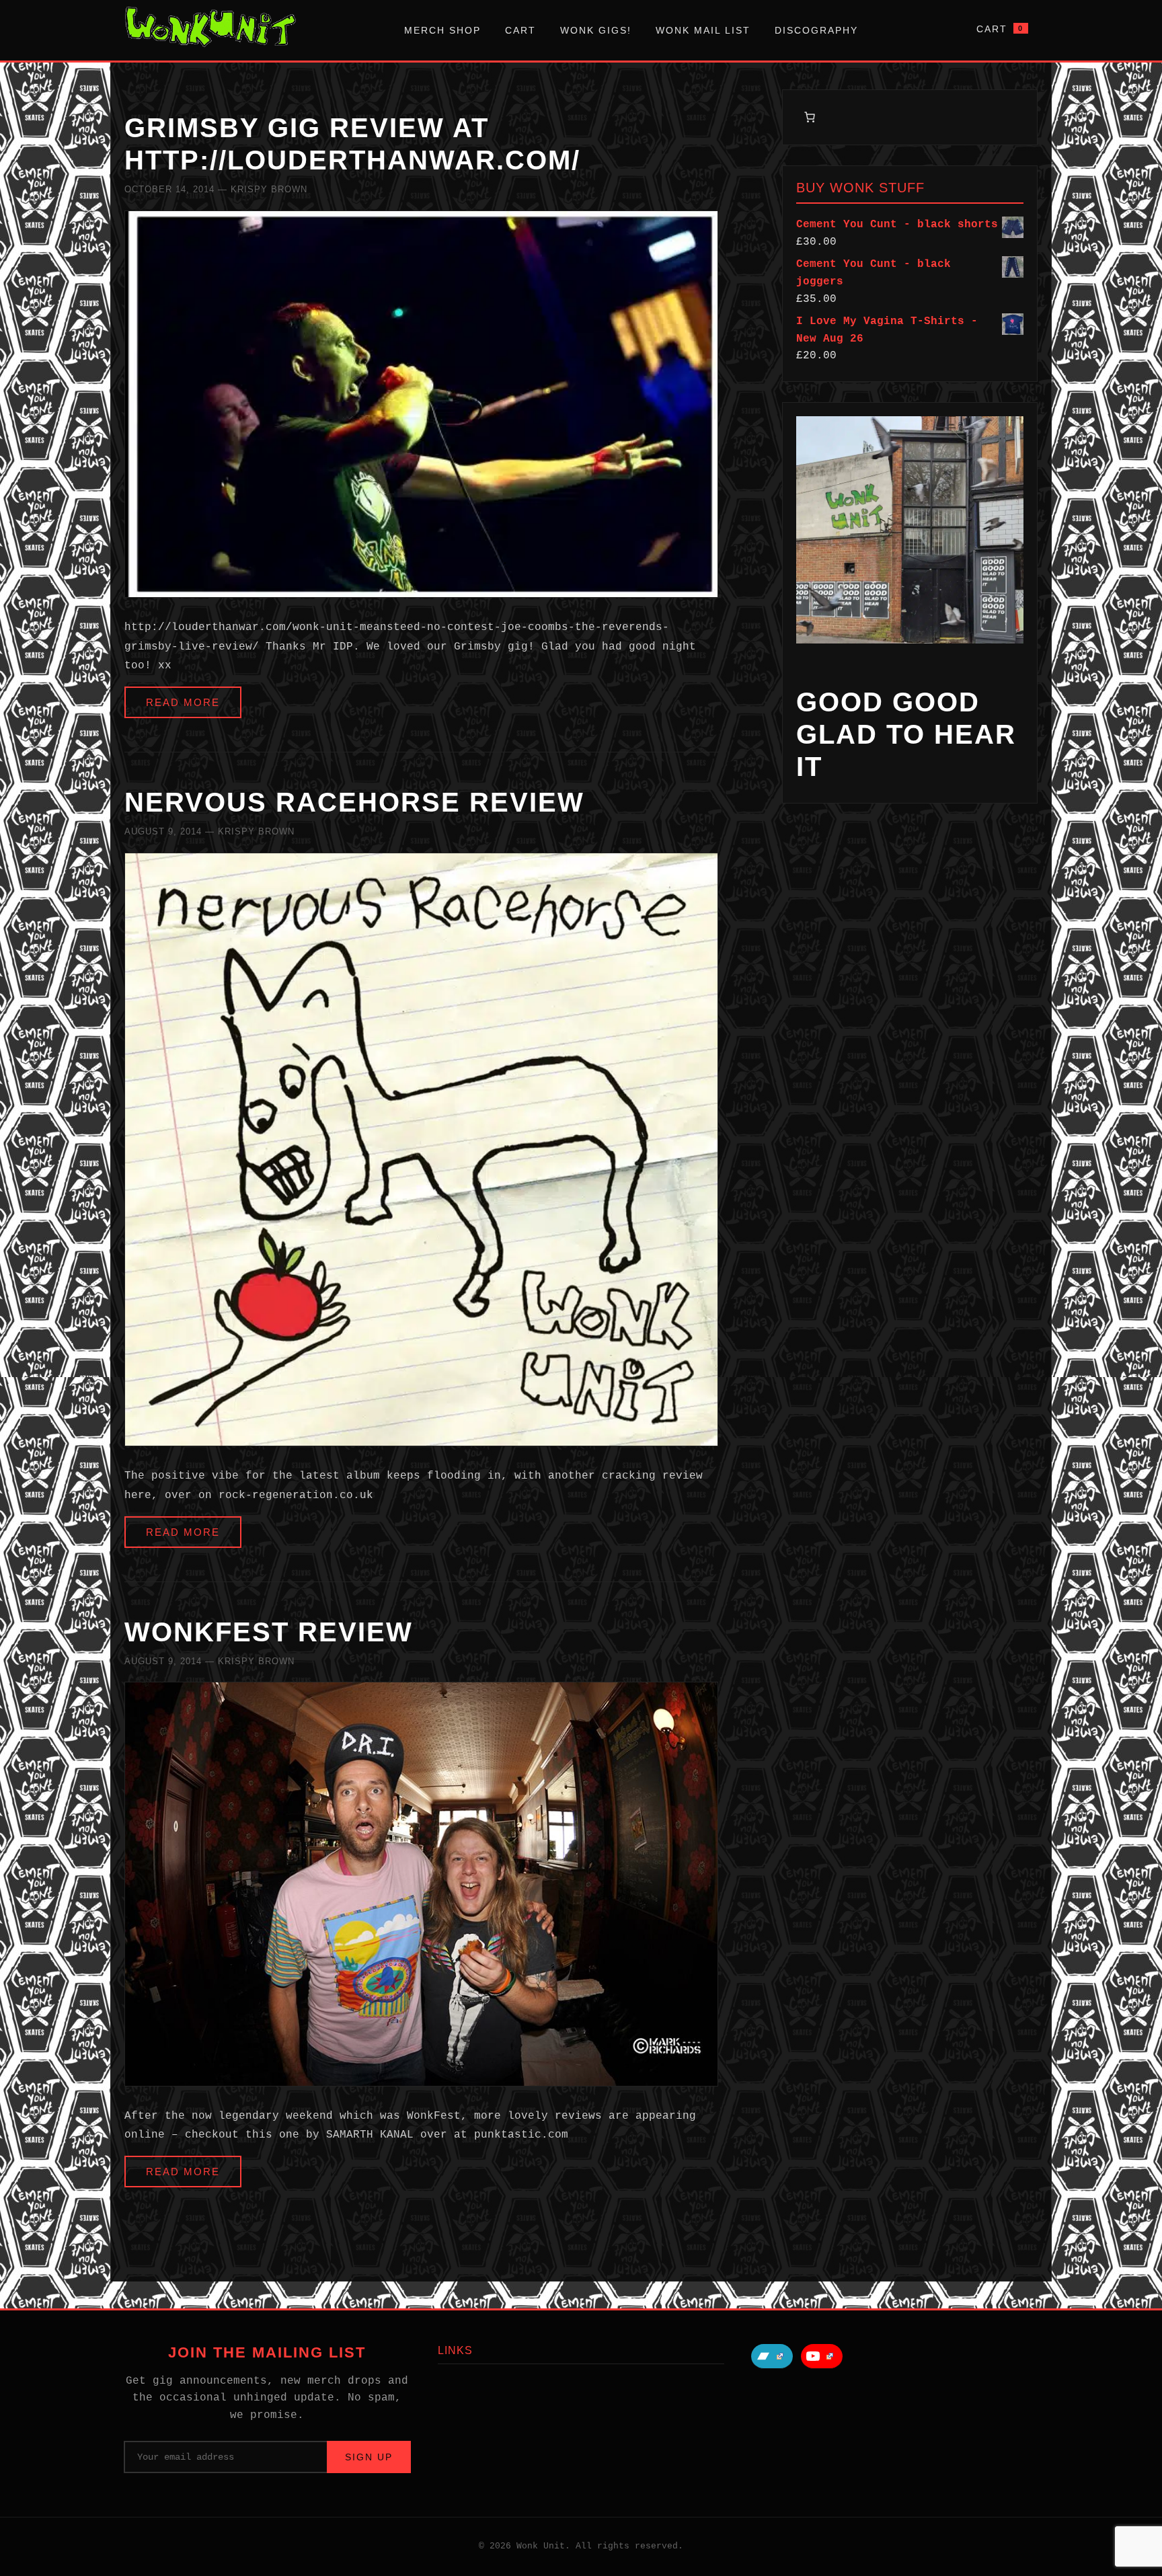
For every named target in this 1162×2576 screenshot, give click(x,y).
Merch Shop (442, 30)
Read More (183, 702)
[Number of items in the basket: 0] (810, 117)
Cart (520, 30)
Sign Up (369, 2457)
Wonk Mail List (703, 30)
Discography (816, 30)
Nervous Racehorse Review (354, 802)
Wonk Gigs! (596, 30)
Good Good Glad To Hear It (906, 734)
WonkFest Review (269, 1632)
